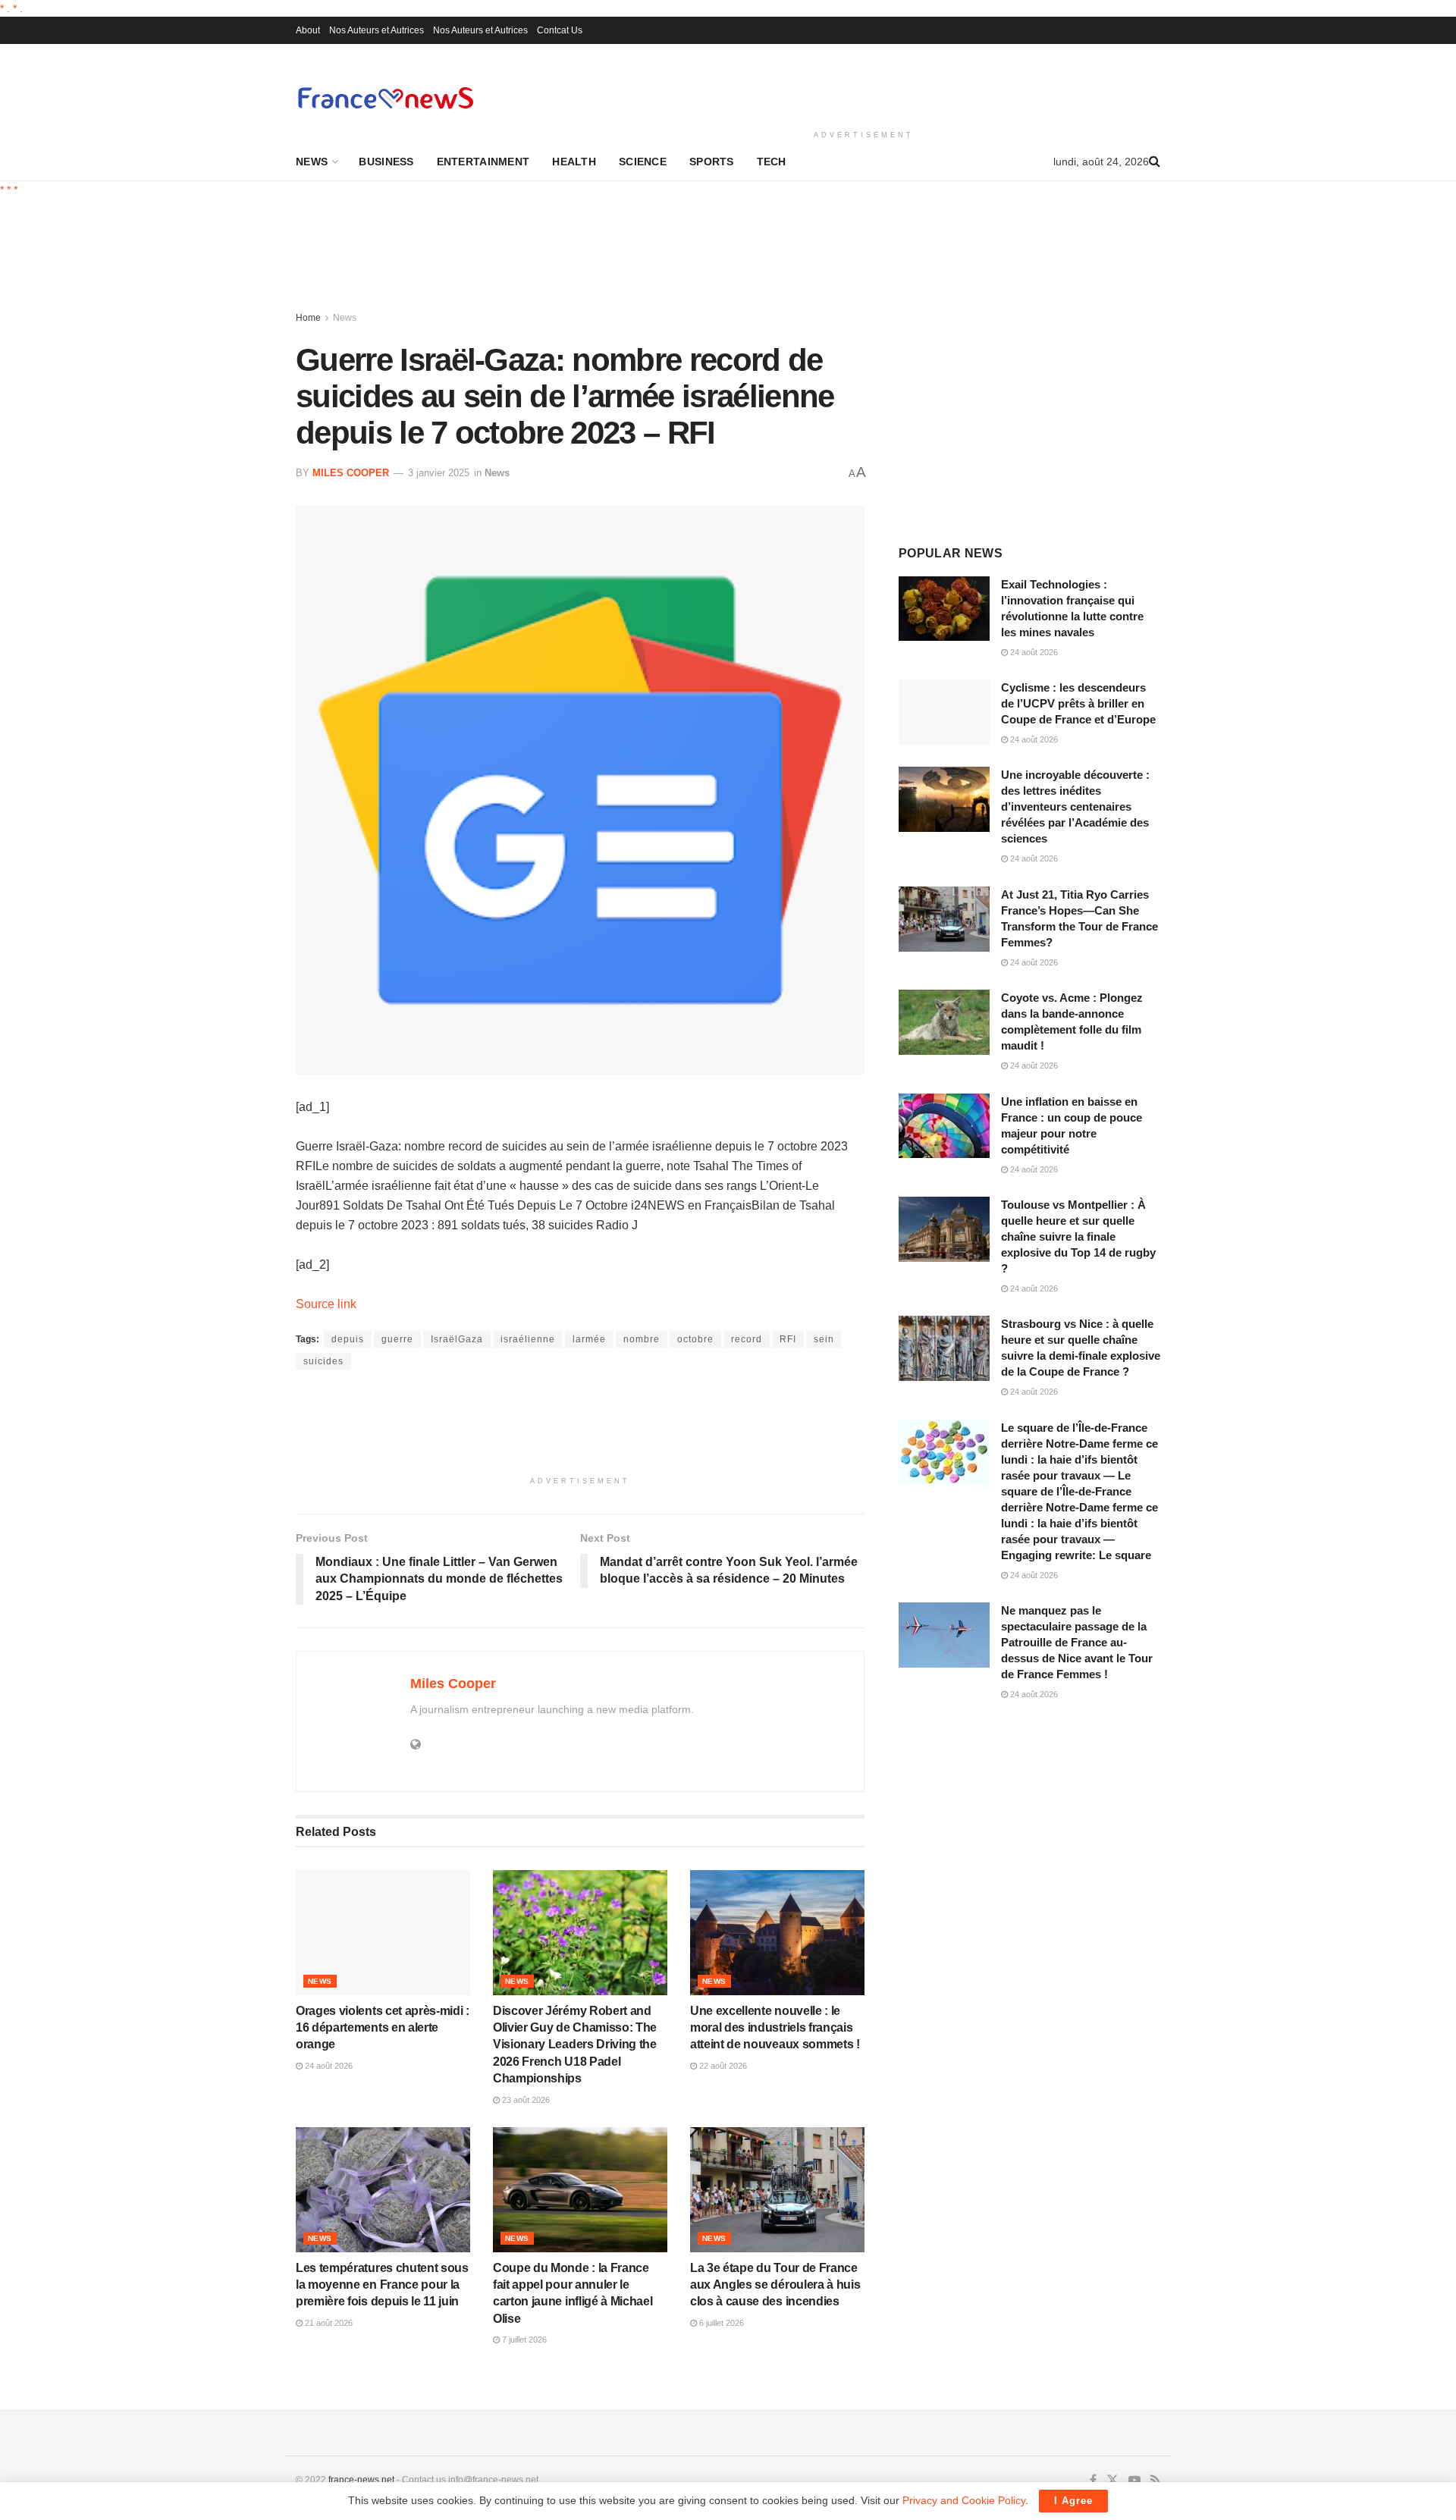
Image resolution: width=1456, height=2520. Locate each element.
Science (643, 162)
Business (386, 162)
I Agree (1073, 2501)
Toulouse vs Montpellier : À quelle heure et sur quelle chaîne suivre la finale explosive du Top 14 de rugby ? (1078, 1236)
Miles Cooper (351, 473)
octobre (695, 1339)
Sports (712, 162)
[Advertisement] (864, 84)
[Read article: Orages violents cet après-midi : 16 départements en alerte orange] (383, 1932)
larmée (589, 1339)
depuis (348, 1339)
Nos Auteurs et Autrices (377, 30)
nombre (642, 1339)
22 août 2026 (722, 2066)
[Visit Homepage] (385, 97)
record (747, 1339)
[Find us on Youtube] (1134, 2481)
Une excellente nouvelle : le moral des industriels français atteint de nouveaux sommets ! (775, 2028)
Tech (772, 162)
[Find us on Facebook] (1093, 2481)
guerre (397, 1339)
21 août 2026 (328, 2323)
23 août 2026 (525, 2100)
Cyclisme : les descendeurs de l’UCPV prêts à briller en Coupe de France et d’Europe (1078, 703)
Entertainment (483, 162)
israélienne (528, 1339)
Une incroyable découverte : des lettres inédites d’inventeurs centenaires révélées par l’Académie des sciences (1075, 807)
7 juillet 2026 (523, 2340)
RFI (788, 1339)
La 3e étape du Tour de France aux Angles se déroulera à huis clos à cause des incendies (775, 2285)
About (308, 30)
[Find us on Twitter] (1112, 2481)
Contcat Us (560, 30)
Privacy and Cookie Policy (964, 2500)
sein (824, 1339)
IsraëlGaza (457, 1339)
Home (308, 318)
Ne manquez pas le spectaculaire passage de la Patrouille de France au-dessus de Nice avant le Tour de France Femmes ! (1077, 1642)
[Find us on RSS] (1155, 2481)
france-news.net (361, 2480)
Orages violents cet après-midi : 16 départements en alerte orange (383, 2028)
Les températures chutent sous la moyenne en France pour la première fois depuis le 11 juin (382, 2285)
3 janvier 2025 (439, 473)
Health (574, 162)
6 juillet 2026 (720, 2323)
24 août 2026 (328, 2066)
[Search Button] (1155, 162)
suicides (323, 1361)
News (312, 162)
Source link (326, 1304)
